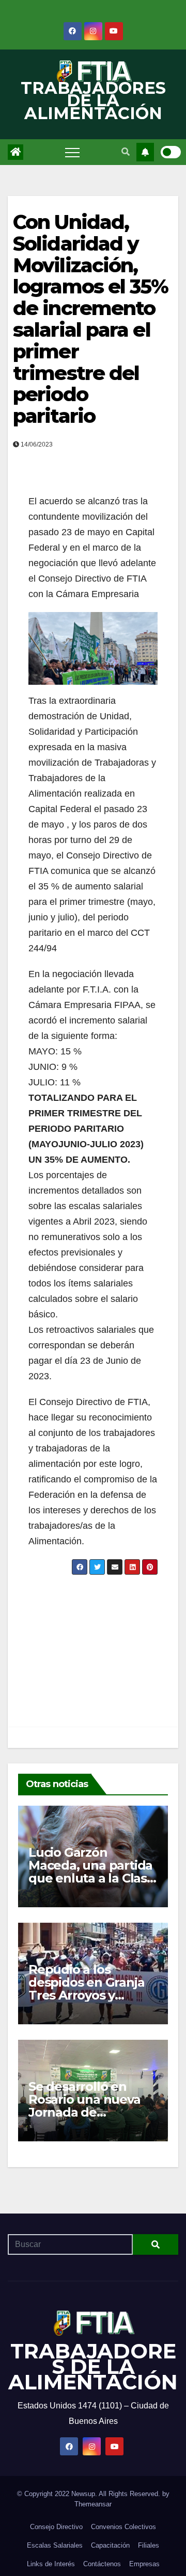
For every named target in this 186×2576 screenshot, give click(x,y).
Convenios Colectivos (123, 2527)
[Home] (16, 152)
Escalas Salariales (55, 2545)
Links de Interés (51, 2564)
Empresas (144, 2564)
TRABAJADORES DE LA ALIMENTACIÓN (93, 101)
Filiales (149, 2545)
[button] (126, 152)
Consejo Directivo (56, 2527)
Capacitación (110, 2545)
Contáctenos (102, 2564)
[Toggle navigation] (72, 152)
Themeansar (93, 2504)
